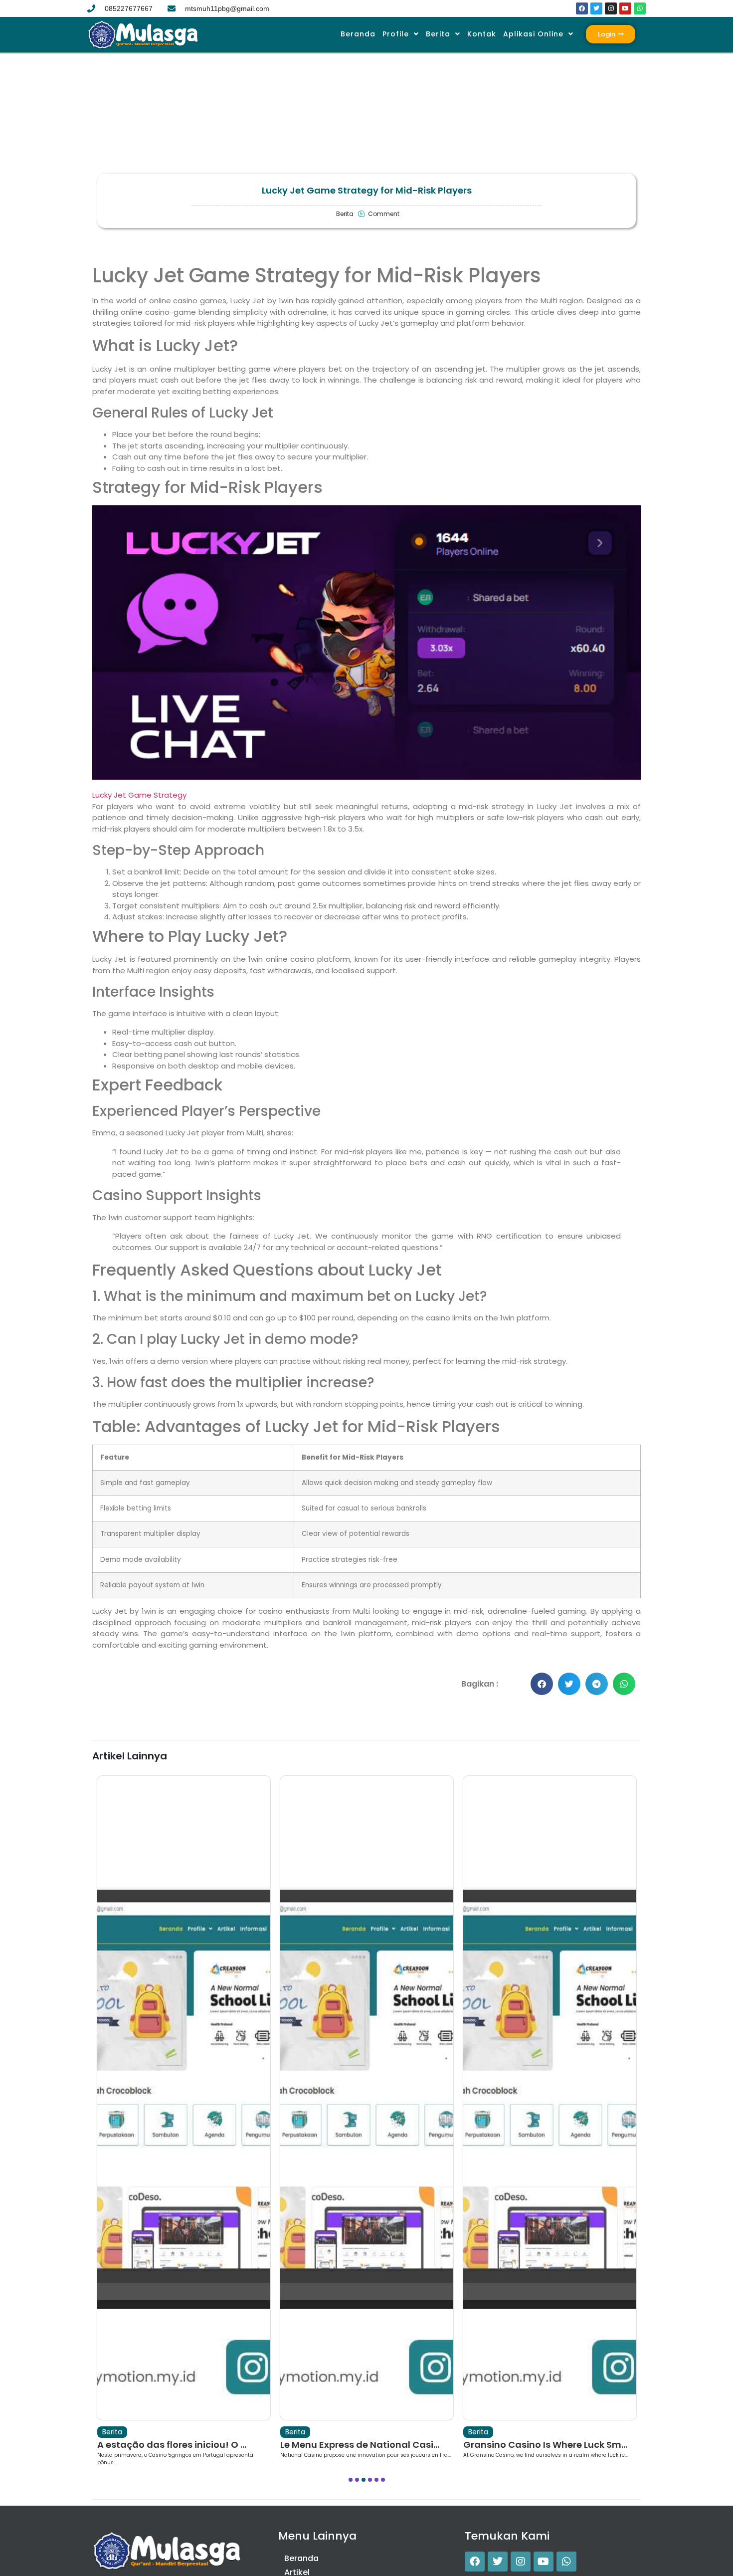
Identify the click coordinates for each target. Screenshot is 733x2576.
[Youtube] (625, 8)
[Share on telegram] (597, 1684)
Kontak (482, 34)
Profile (396, 34)
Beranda (358, 34)
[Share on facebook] (542, 1684)
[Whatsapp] (640, 8)
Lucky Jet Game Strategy (139, 795)
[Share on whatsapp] (624, 1684)
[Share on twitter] (569, 1684)
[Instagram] (611, 8)
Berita (438, 34)
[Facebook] (582, 8)
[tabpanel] (184, 2121)
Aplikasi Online (533, 34)
